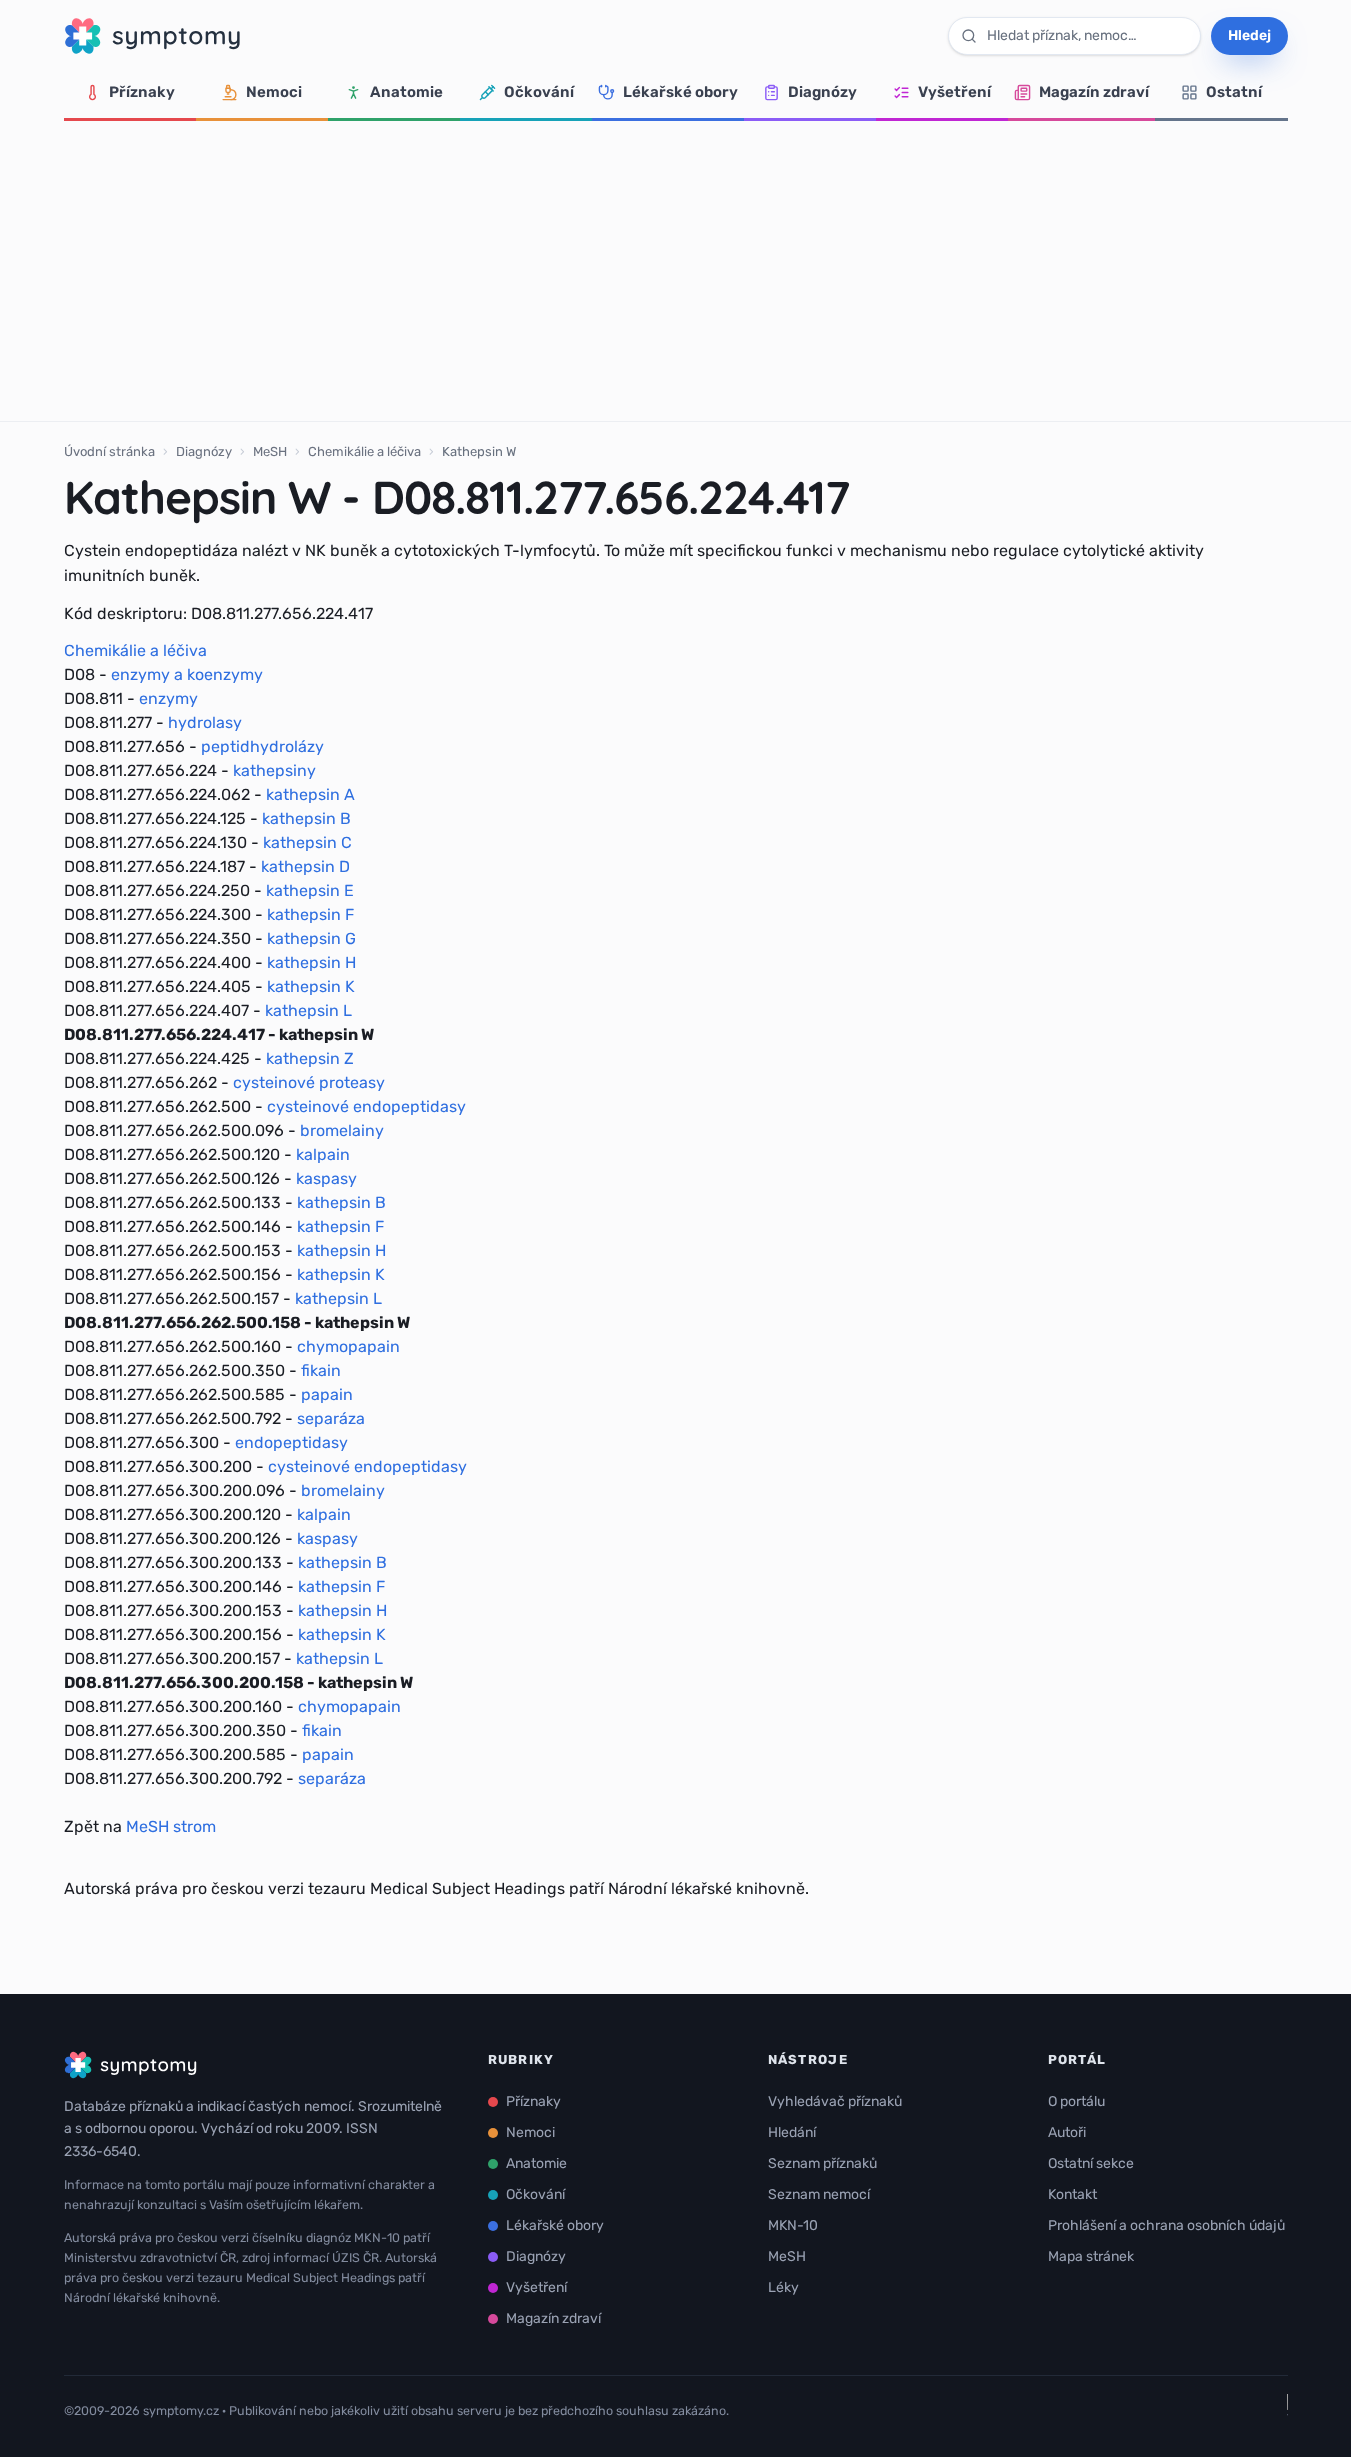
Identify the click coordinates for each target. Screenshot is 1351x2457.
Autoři (1067, 2132)
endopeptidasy (291, 1442)
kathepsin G (311, 938)
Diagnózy (822, 92)
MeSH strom (171, 1826)
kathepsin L (308, 1010)
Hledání (792, 2132)
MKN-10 (793, 2225)
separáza (331, 1418)
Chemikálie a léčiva (364, 451)
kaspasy (326, 1178)
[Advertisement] (676, 271)
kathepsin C (307, 842)
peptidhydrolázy (262, 746)
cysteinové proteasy (309, 1082)
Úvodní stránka (109, 451)
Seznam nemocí (819, 2194)
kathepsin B (306, 818)
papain (327, 1394)
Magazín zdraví (1094, 92)
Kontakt (1072, 2194)
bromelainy (342, 1130)
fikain (321, 1370)
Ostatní (1234, 92)
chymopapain (348, 1346)
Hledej (1249, 35)
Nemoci (274, 92)
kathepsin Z (310, 1058)
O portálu (1076, 2101)
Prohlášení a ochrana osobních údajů (1166, 2225)
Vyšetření (954, 92)
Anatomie (406, 92)
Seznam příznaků (822, 2163)
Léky (783, 2287)
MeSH (270, 451)
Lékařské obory (680, 92)
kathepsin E (310, 890)
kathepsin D (305, 866)
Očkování (539, 92)
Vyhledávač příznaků (835, 2101)
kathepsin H (311, 962)
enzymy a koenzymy (187, 674)
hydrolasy (205, 722)
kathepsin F (310, 914)
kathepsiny (274, 770)
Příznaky (142, 92)
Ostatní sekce (1091, 2163)
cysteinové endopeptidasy (366, 1106)
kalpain (323, 1154)
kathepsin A (310, 794)
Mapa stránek (1091, 2256)
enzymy (168, 698)
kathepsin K (311, 986)
